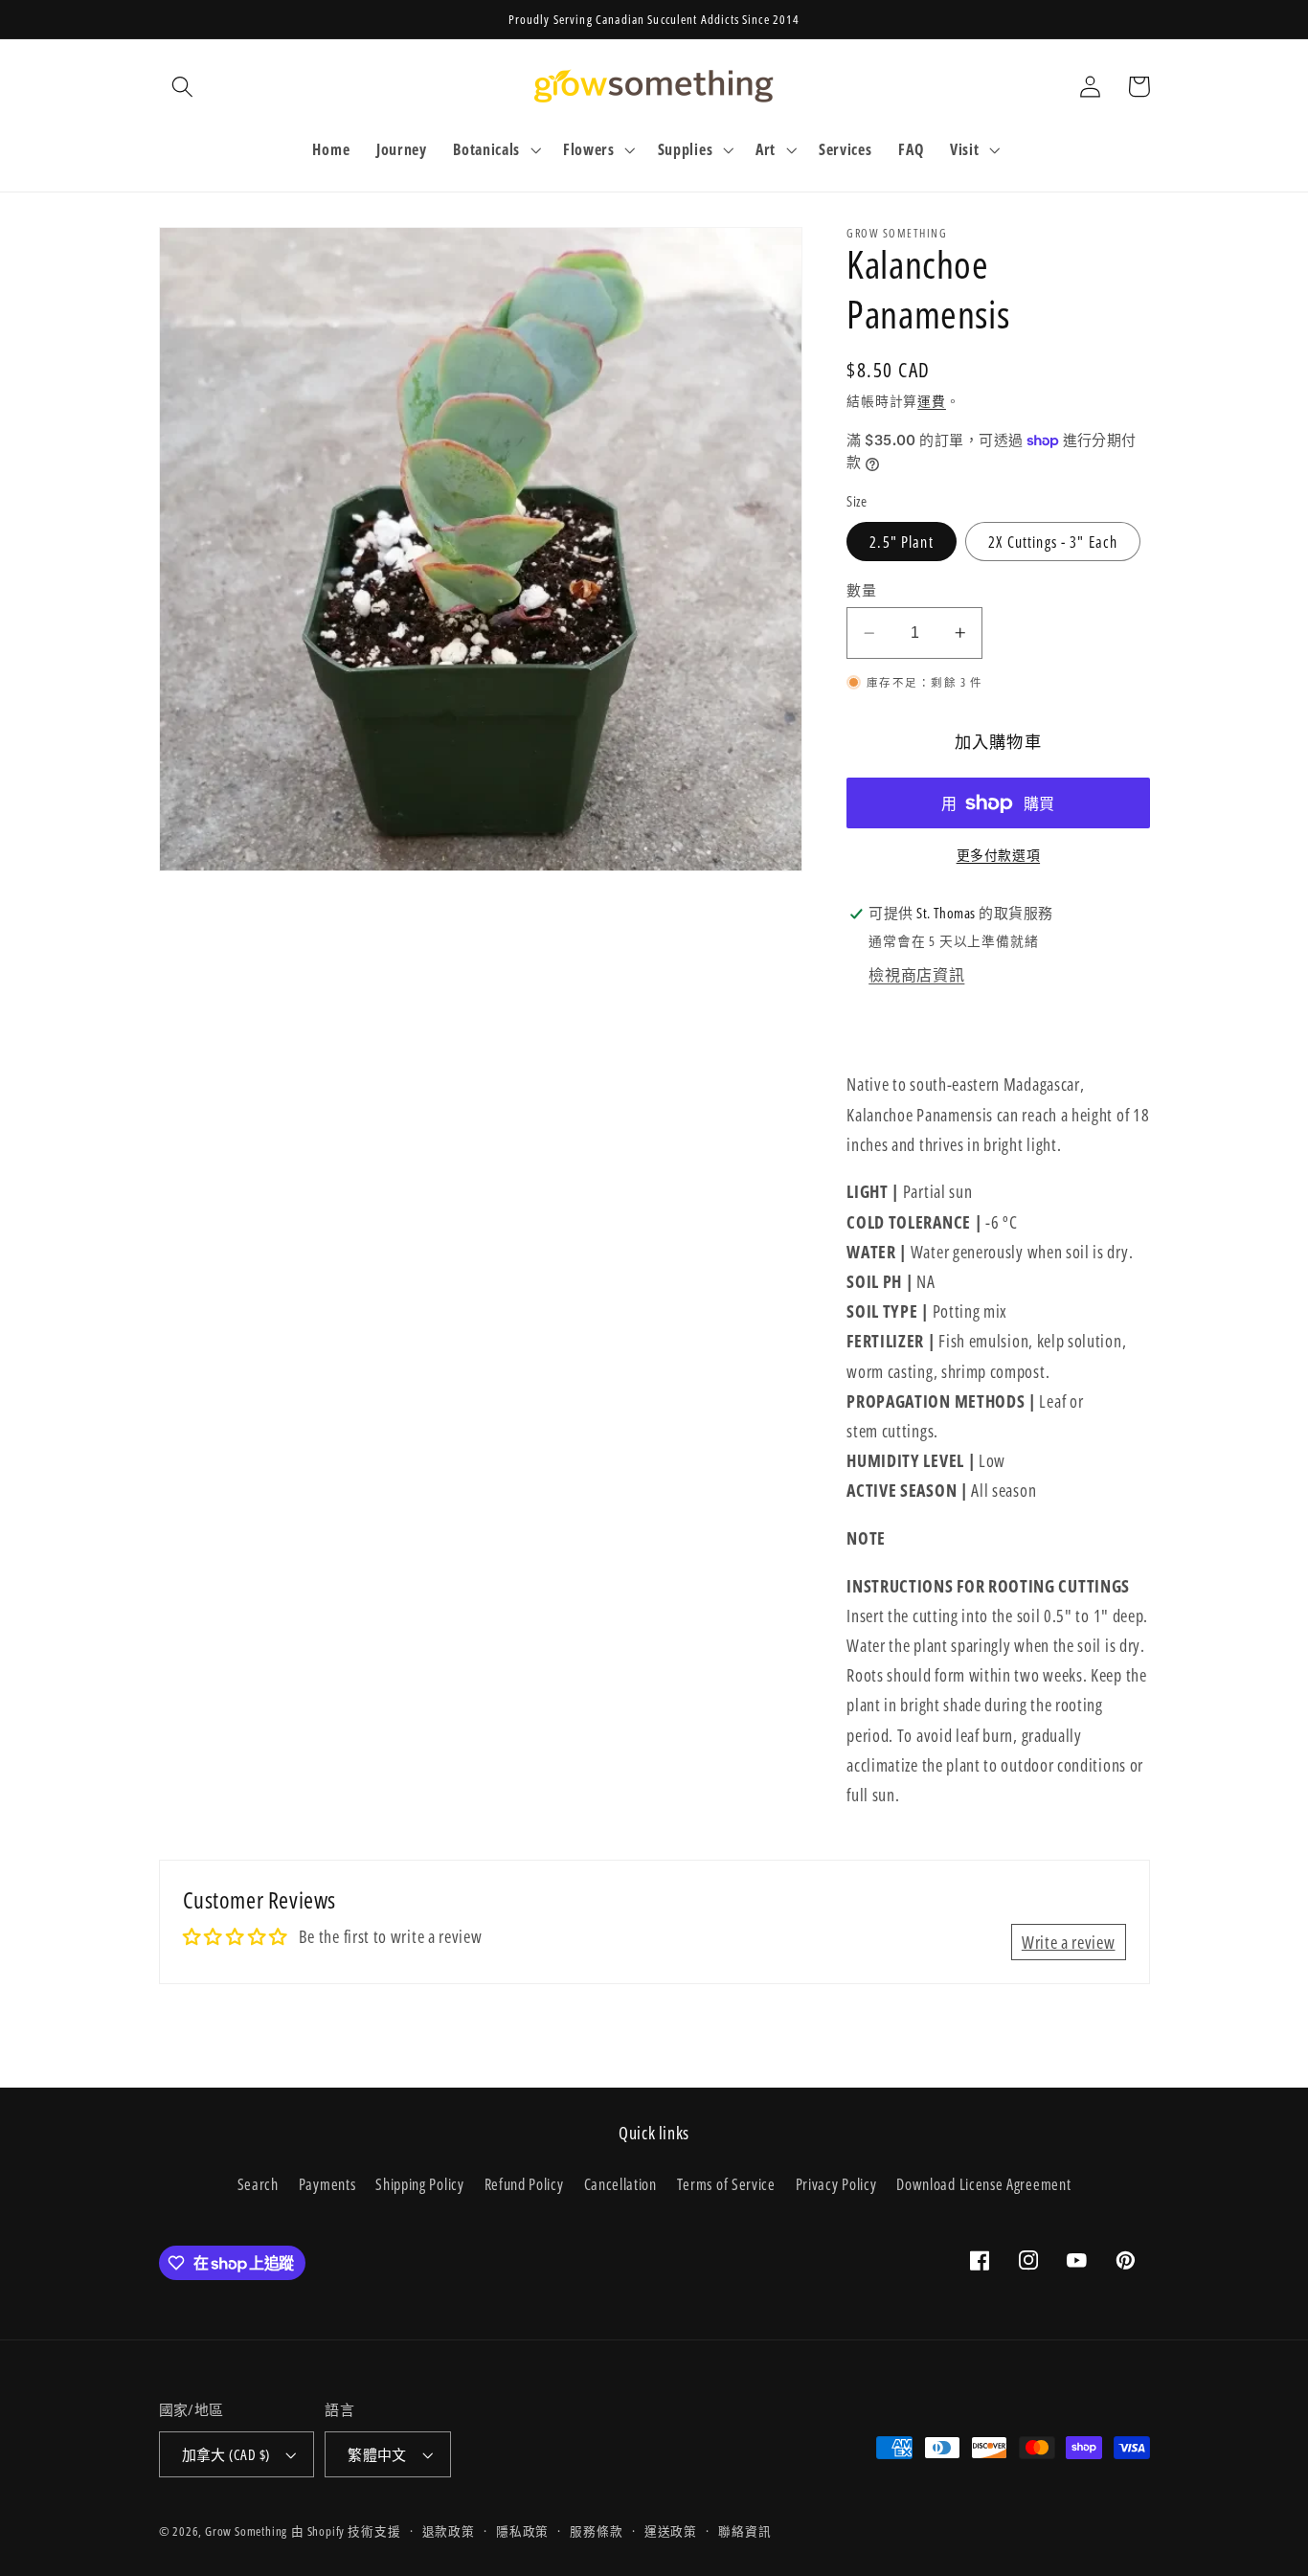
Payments (327, 2184)
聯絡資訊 (744, 2531)
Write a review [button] (1069, 1942)
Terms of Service (726, 2184)
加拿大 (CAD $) (226, 2454)
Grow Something (246, 2531)
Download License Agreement (983, 2184)
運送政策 (671, 2531)
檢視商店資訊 (916, 975)
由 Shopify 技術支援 (346, 2531)
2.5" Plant (902, 542)
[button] (183, 87)
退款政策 (449, 2531)
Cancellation (620, 2184)
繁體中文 (377, 2454)
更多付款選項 (998, 856)
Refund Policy (524, 2184)
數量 (861, 590)
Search (258, 2184)
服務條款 (596, 2531)
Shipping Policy (419, 2184)
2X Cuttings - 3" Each (1053, 542)
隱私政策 (522, 2531)
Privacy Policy (836, 2184)
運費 (932, 401)
